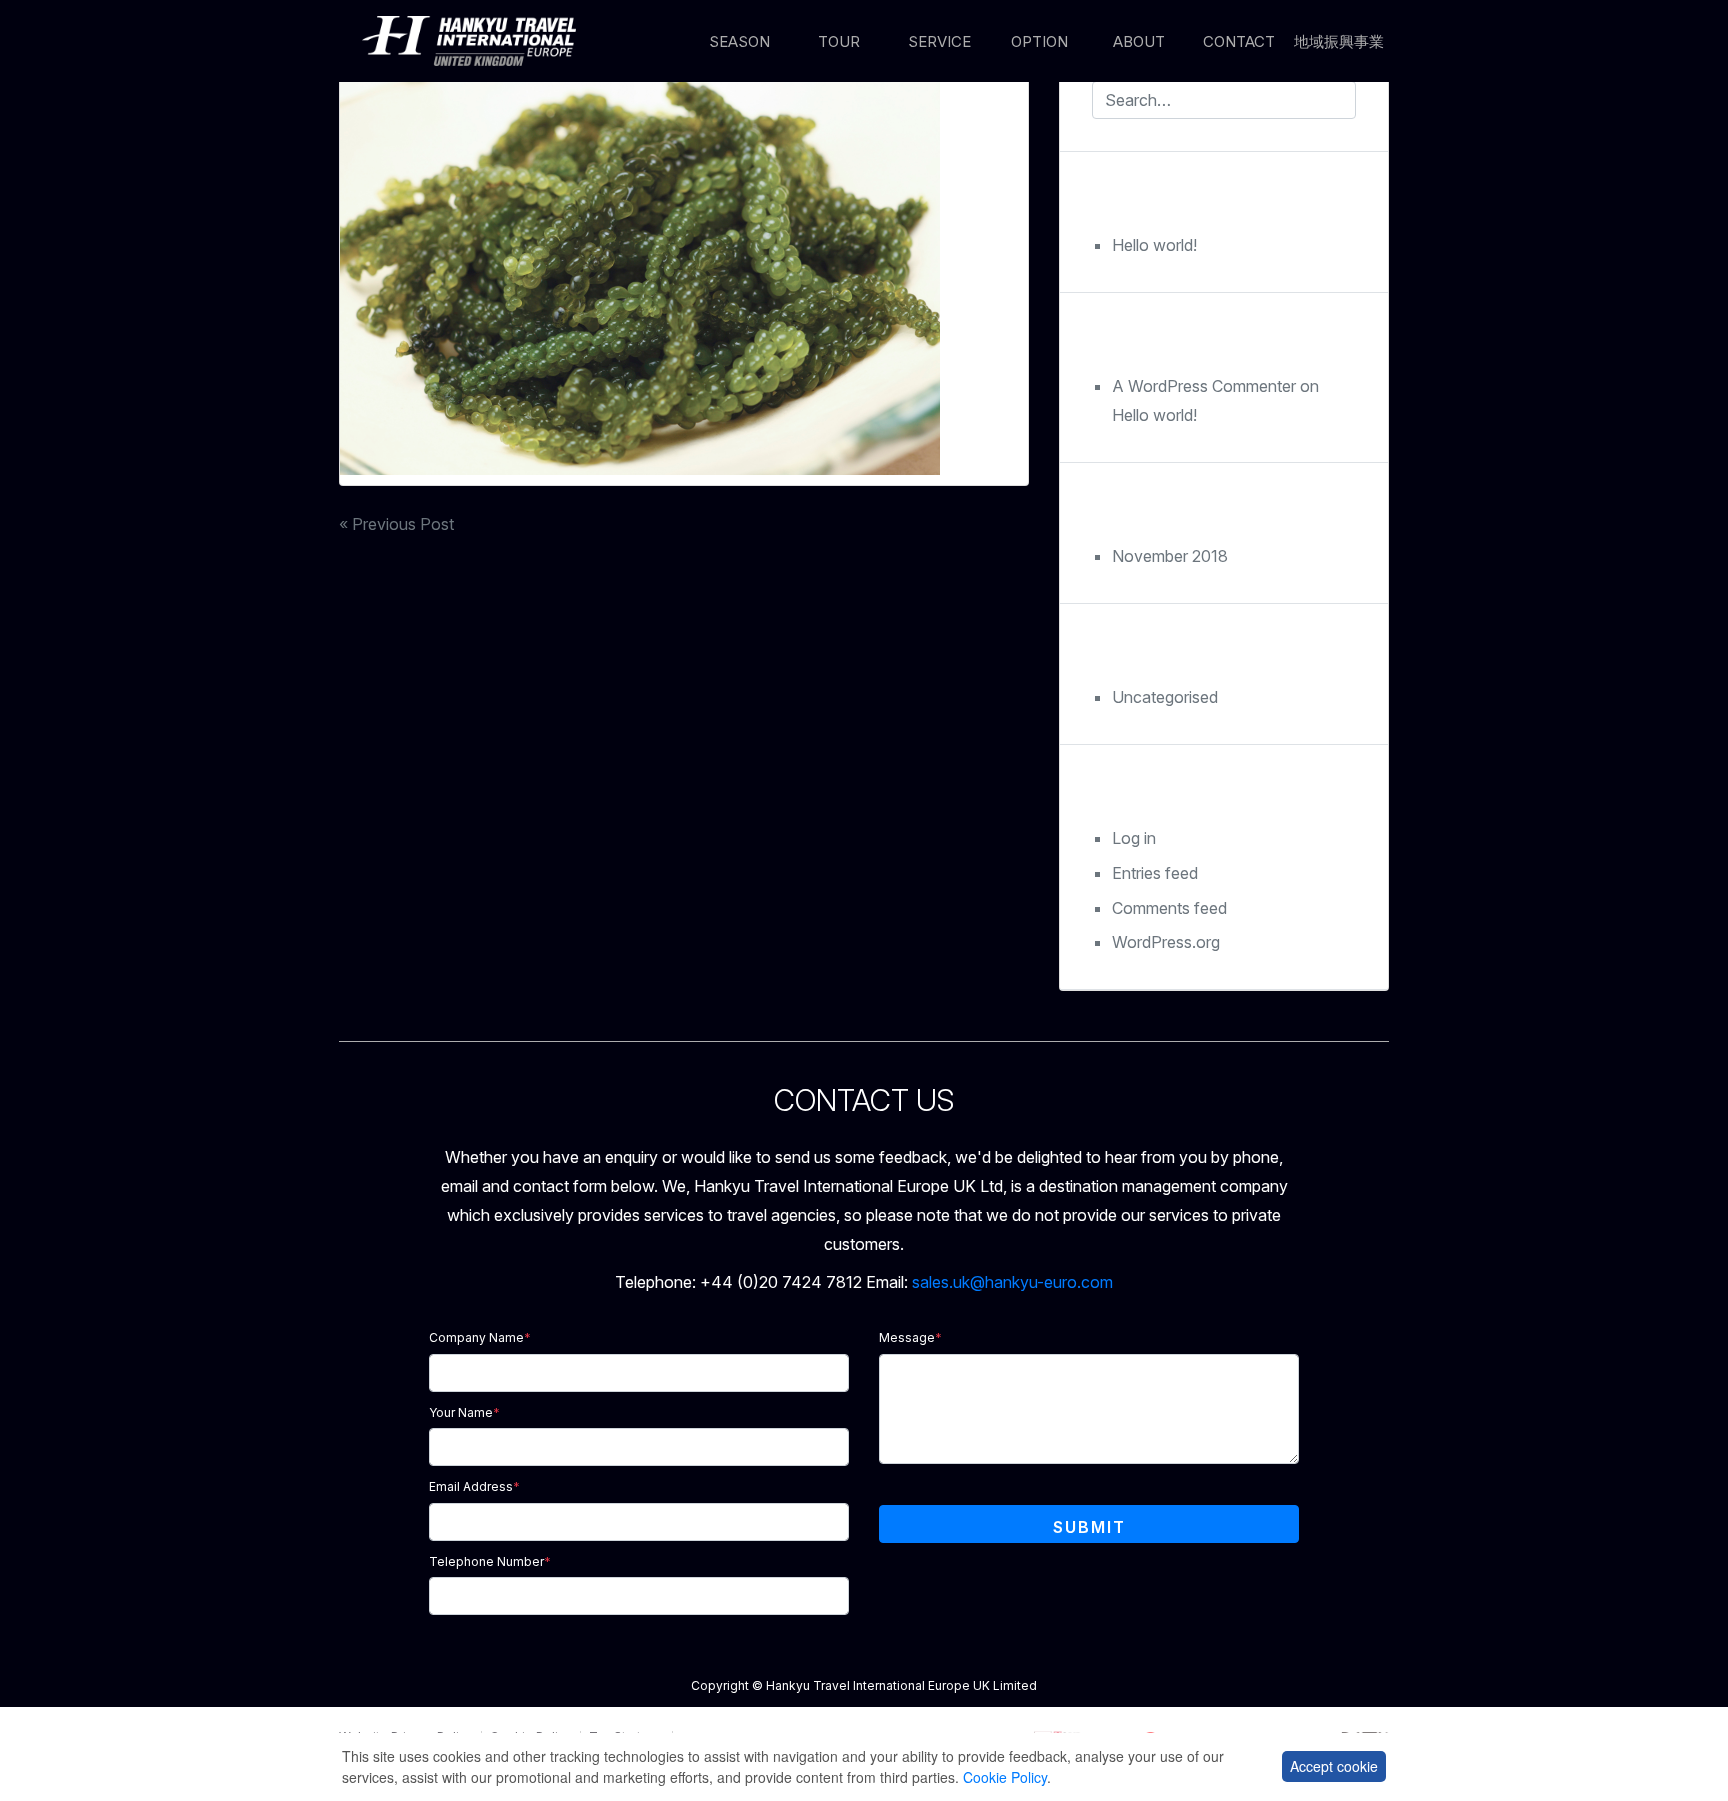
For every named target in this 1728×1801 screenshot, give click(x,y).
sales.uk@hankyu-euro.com (1012, 1282)
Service (939, 41)
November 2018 (1170, 556)
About (1139, 41)
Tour (839, 41)
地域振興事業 (1339, 41)
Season (739, 41)
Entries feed (1155, 873)
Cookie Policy (1005, 1777)
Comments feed (1169, 908)
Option (1039, 41)
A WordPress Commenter (1204, 386)
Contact (1239, 41)
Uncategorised (1165, 697)
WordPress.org (1166, 942)
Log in (1134, 838)
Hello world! (1154, 245)
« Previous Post (396, 524)
